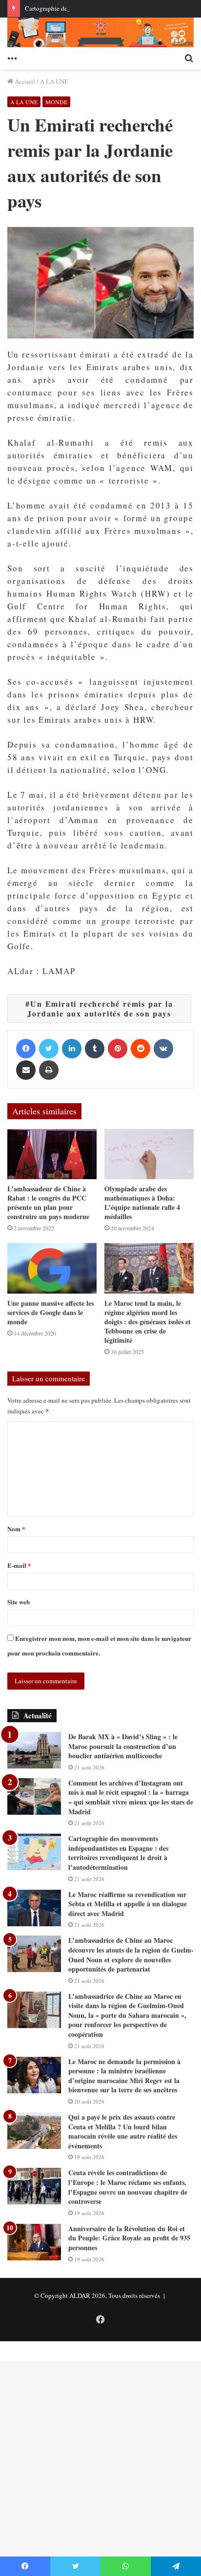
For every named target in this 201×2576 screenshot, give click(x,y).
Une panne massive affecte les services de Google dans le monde (50, 1312)
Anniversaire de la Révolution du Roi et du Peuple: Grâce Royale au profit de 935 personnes (129, 2238)
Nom (16, 1529)
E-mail (19, 1565)
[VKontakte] (163, 1049)
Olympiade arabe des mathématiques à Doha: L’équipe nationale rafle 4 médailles (142, 1203)
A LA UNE (54, 81)
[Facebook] (26, 1049)
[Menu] (12, 57)
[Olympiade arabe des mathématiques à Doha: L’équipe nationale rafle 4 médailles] (149, 1154)
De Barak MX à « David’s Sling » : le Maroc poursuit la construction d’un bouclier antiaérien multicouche (123, 1746)
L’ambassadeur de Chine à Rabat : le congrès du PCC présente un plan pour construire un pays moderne (48, 1203)
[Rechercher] (189, 57)
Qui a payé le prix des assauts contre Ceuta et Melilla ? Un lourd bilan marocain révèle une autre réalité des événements (123, 2131)
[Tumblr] (95, 1049)
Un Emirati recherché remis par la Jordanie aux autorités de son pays (100, 1008)
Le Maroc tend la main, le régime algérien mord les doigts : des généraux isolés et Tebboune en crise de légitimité (148, 1322)
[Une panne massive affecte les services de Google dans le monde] (52, 1268)
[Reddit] (141, 1049)
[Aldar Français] (100, 32)
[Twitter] (49, 1049)
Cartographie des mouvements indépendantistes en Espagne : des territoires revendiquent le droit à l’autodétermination (118, 1853)
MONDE (56, 102)
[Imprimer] (49, 1070)
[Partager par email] (26, 1070)
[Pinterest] (118, 1049)
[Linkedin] (72, 1049)
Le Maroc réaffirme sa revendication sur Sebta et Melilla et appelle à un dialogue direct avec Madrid (128, 1904)
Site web (19, 1602)
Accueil (24, 81)
